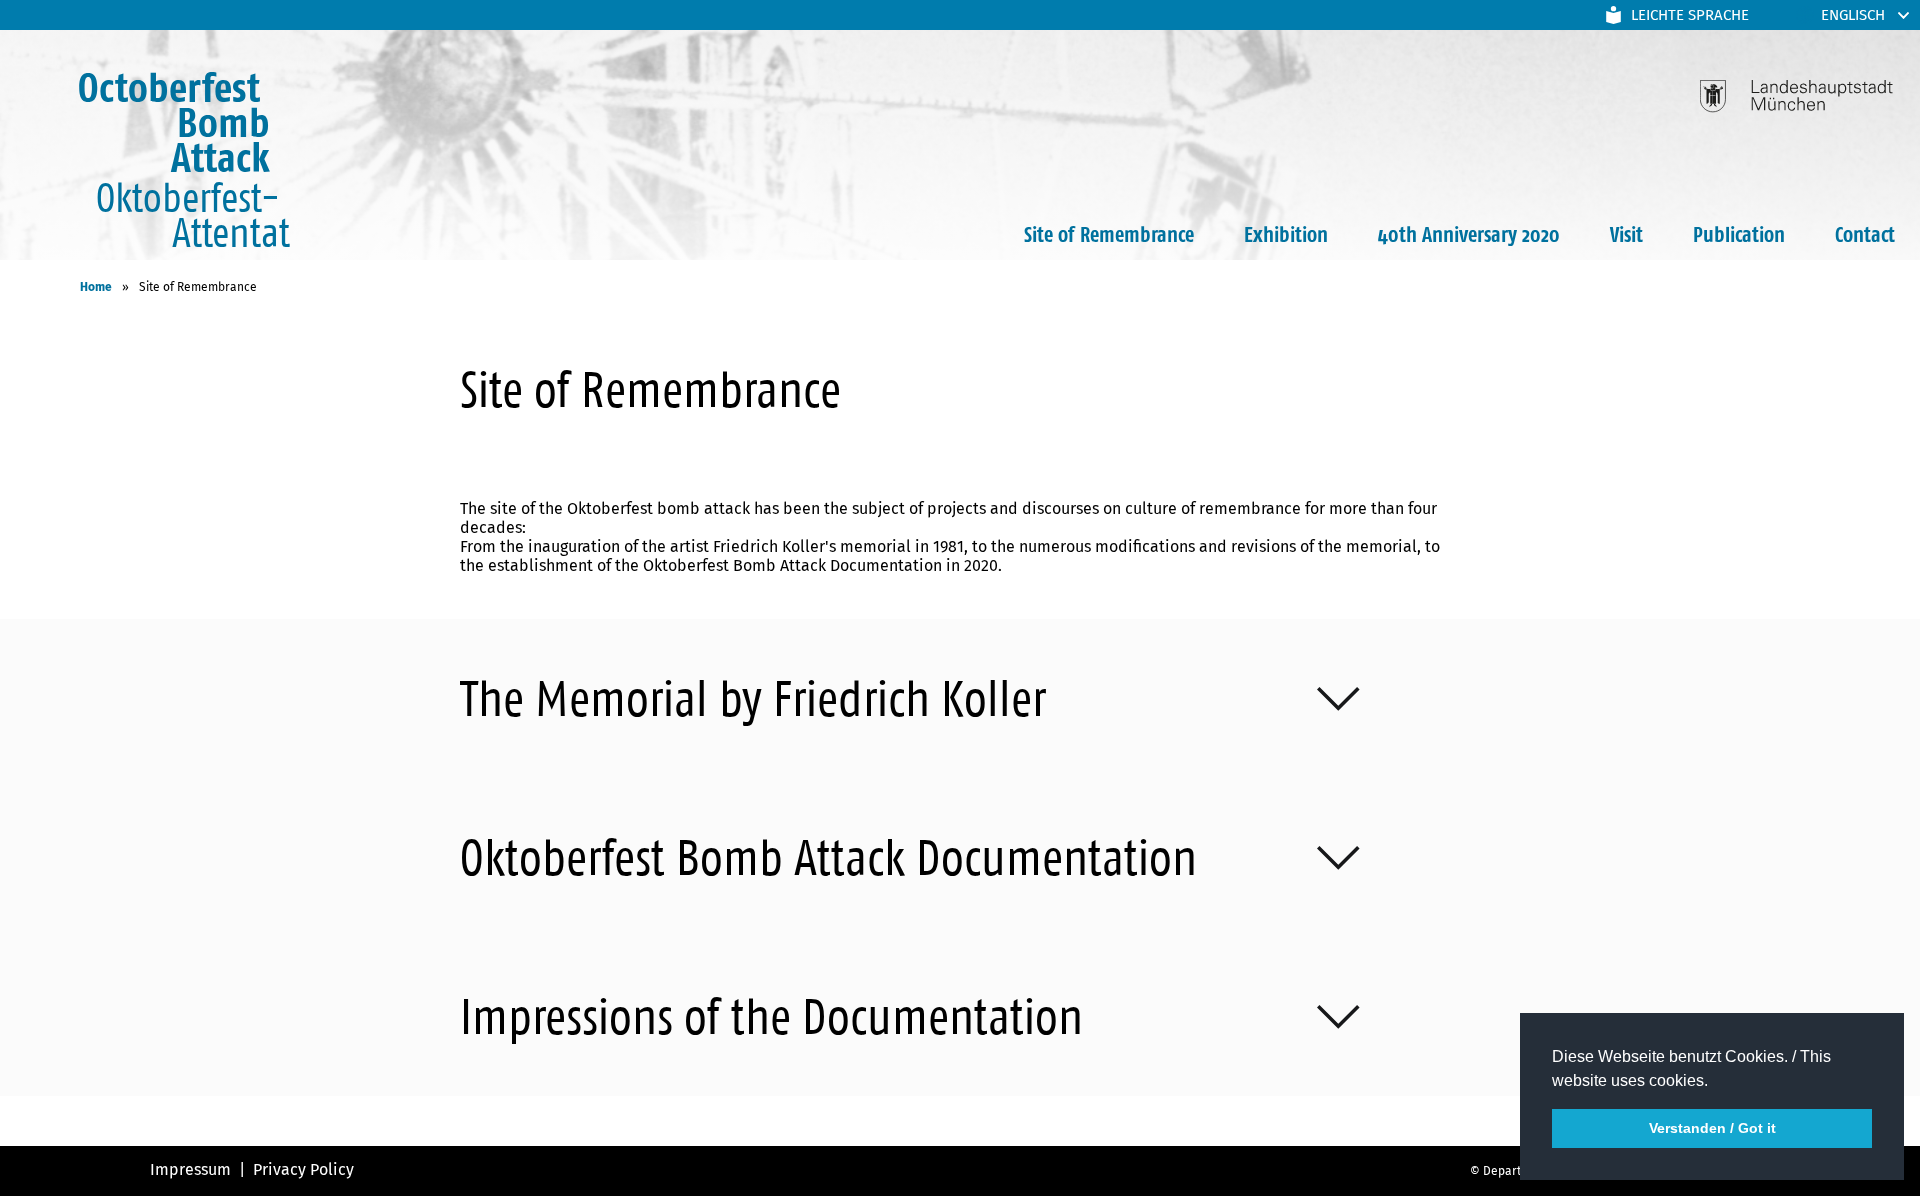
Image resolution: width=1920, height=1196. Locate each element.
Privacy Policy (303, 1169)
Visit (1626, 234)
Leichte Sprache (1690, 15)
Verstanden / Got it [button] (1712, 1128)
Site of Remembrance (1109, 234)
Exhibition (1286, 234)
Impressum (190, 1169)
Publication (1739, 234)
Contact (1865, 234)
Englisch (1853, 15)
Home (96, 287)
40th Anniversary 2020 (1469, 234)
